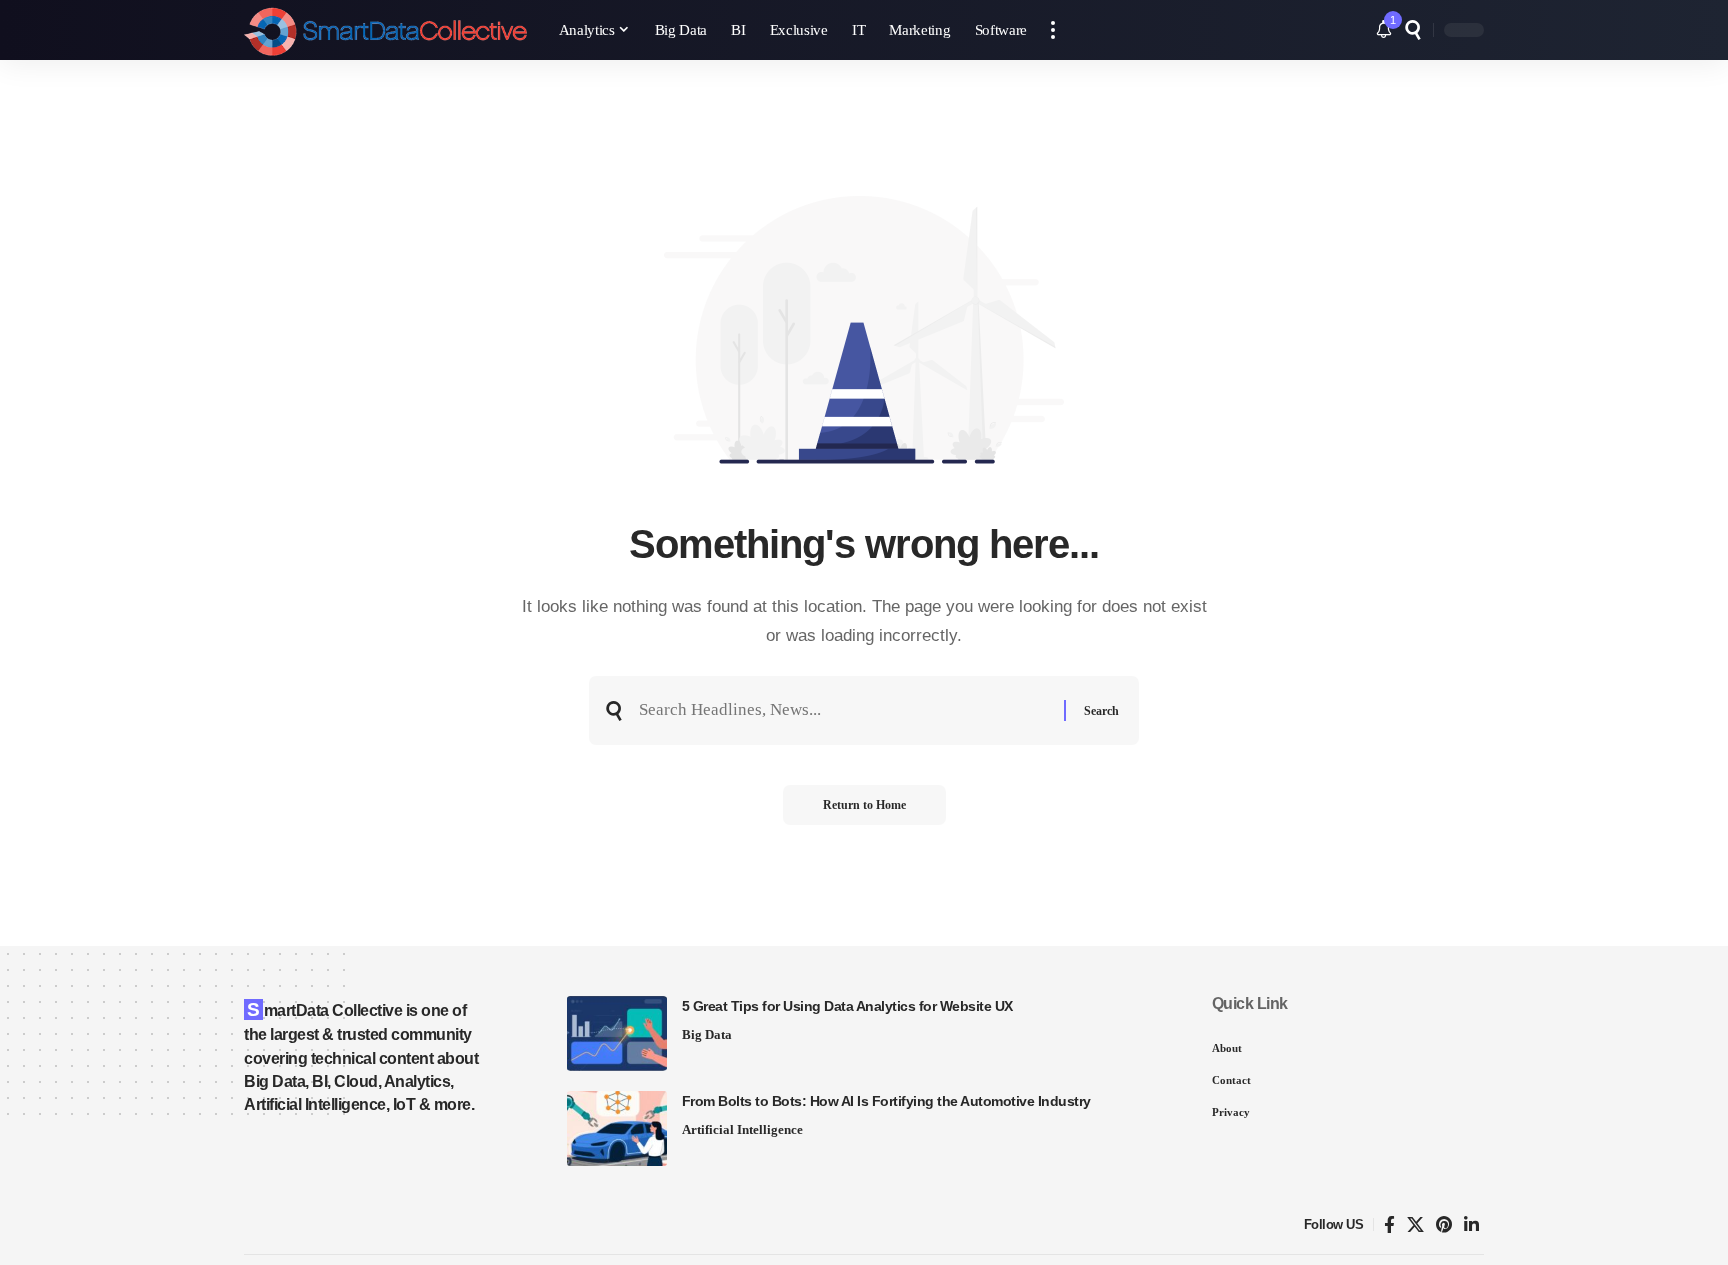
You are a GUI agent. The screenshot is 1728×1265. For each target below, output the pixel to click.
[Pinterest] (1444, 1225)
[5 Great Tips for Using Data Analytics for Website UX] (617, 1033)
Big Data (707, 1034)
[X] (1415, 1225)
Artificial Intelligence (742, 1129)
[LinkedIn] (1471, 1225)
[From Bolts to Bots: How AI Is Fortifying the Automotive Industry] (617, 1128)
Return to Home (864, 805)
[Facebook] (1389, 1225)
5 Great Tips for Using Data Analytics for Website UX (847, 1006)
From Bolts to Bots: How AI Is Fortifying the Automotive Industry (886, 1101)
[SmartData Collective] (385, 30)
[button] (1053, 30)
